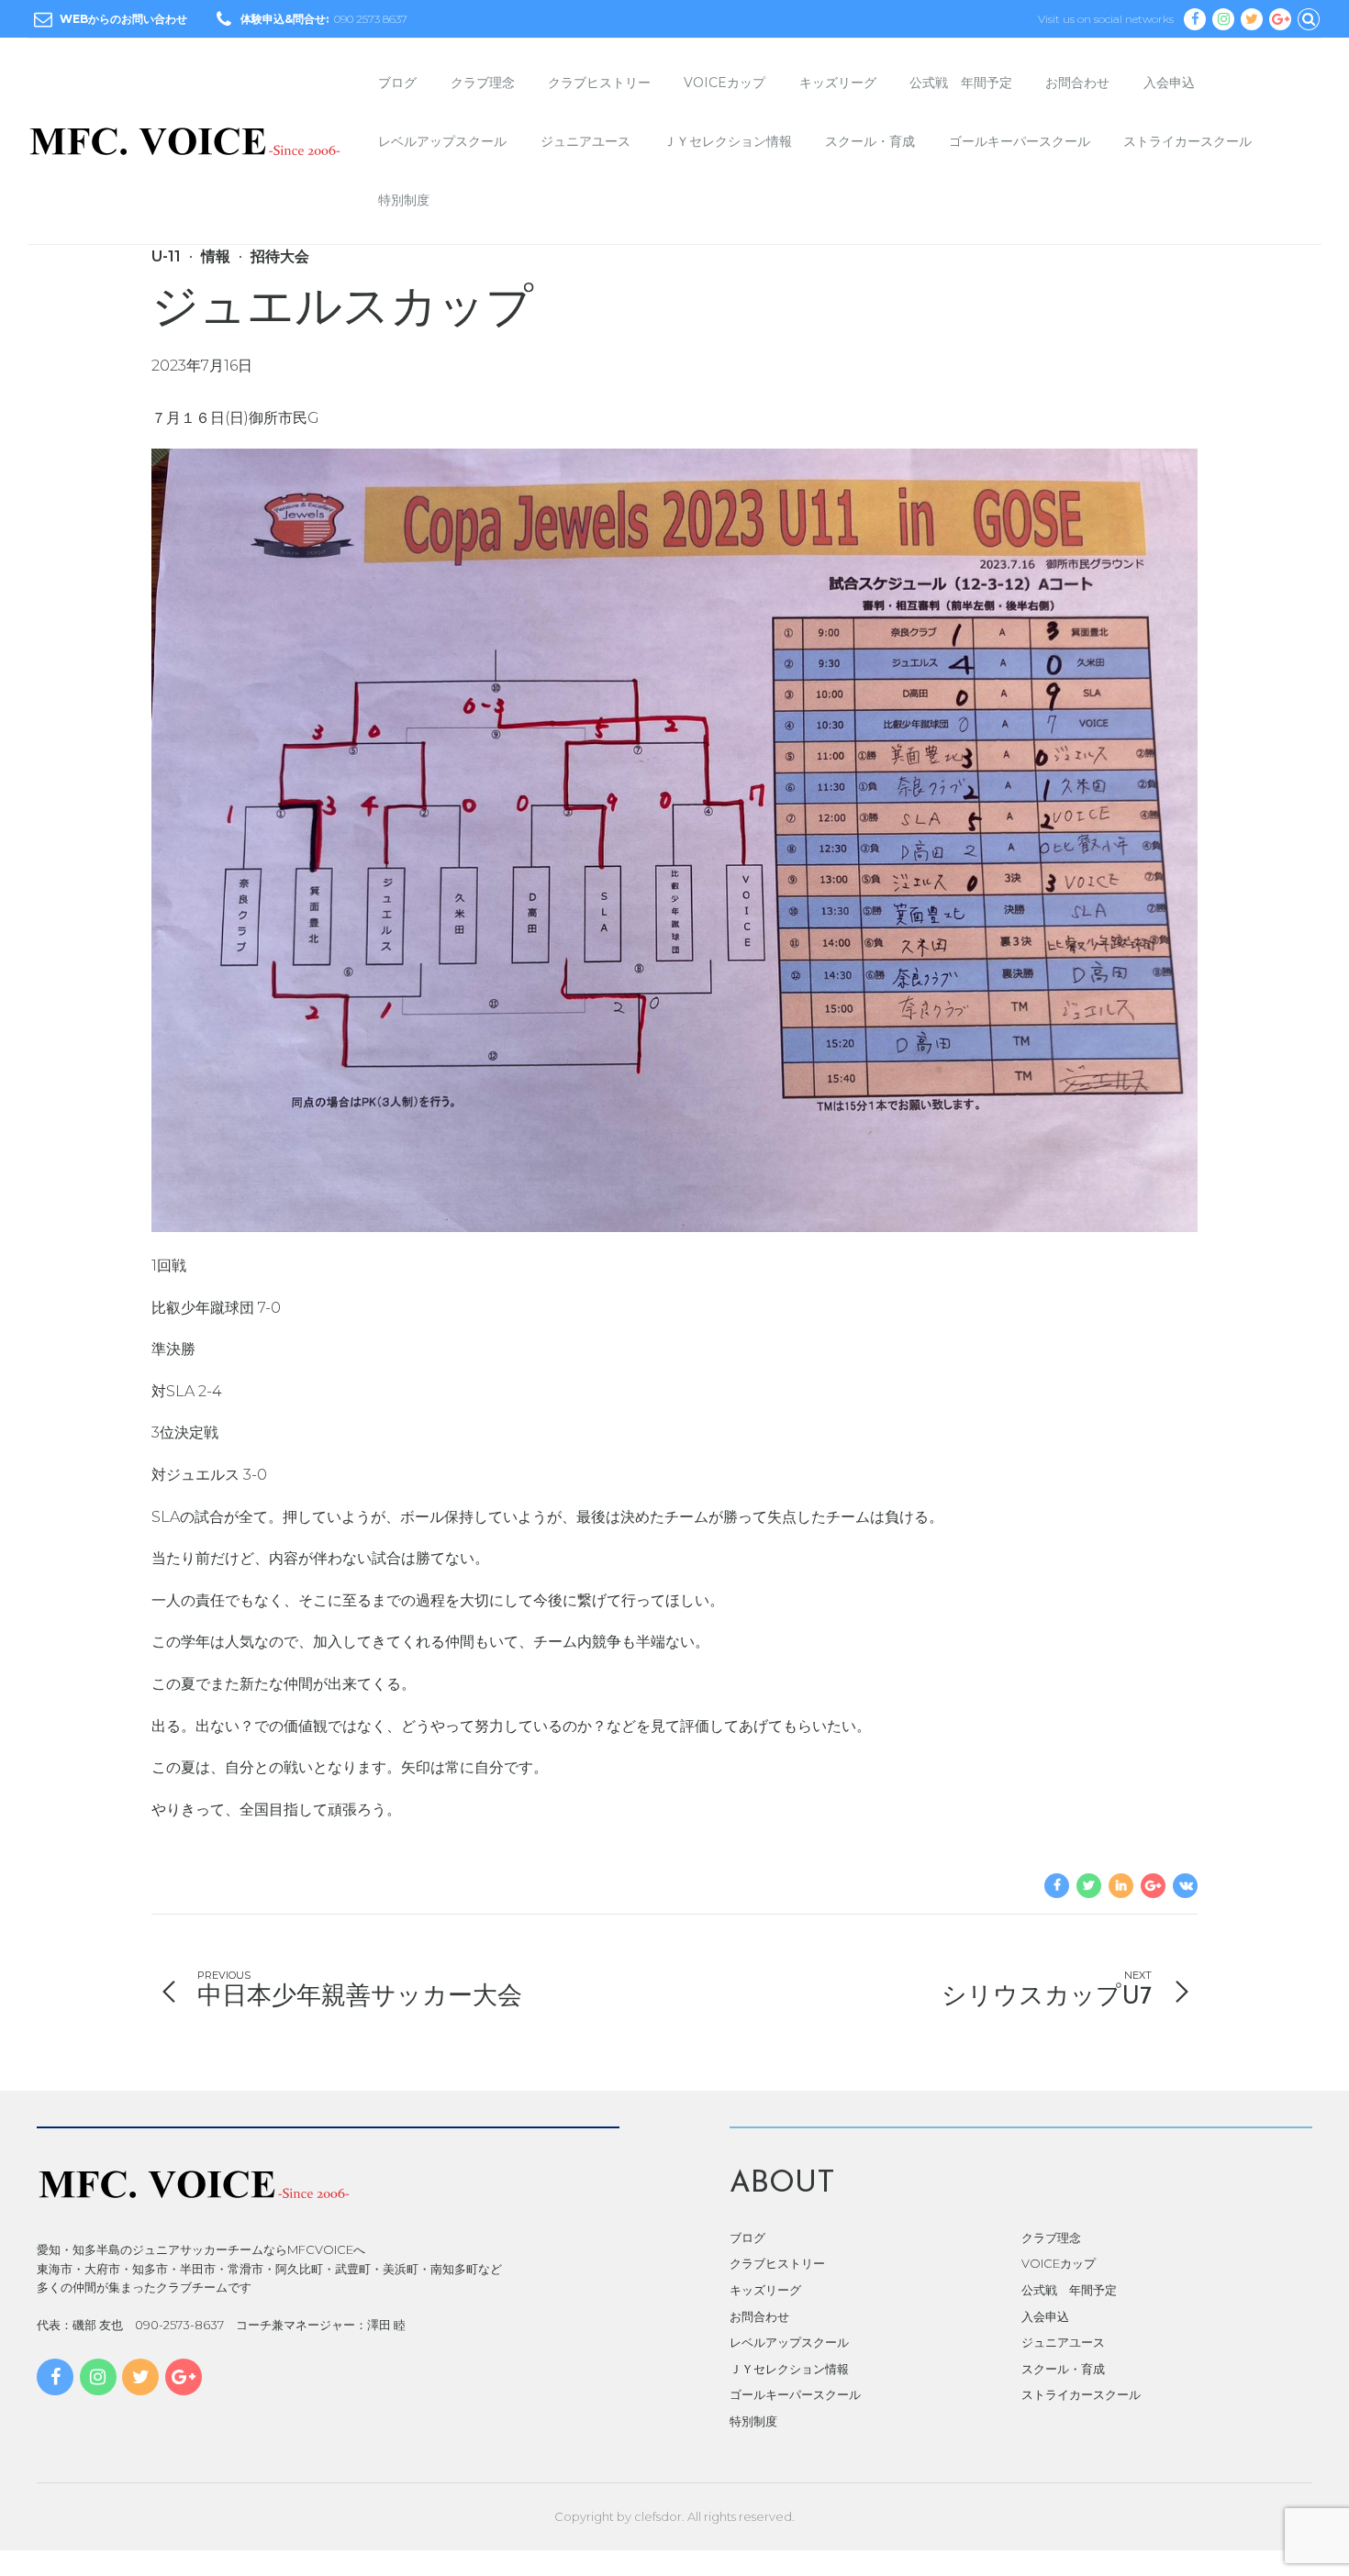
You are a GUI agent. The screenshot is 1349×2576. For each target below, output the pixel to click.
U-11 (166, 256)
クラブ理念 (483, 83)
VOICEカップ (725, 83)
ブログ (397, 83)
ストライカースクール (1187, 141)
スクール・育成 (870, 141)
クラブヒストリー (599, 83)
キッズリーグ (838, 83)
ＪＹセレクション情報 (728, 141)
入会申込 (1169, 83)
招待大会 (280, 256)
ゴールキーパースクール (1020, 141)
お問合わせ (1077, 83)
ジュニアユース (585, 141)
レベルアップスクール (442, 141)
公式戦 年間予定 (961, 83)
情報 (216, 256)
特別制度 (404, 200)
